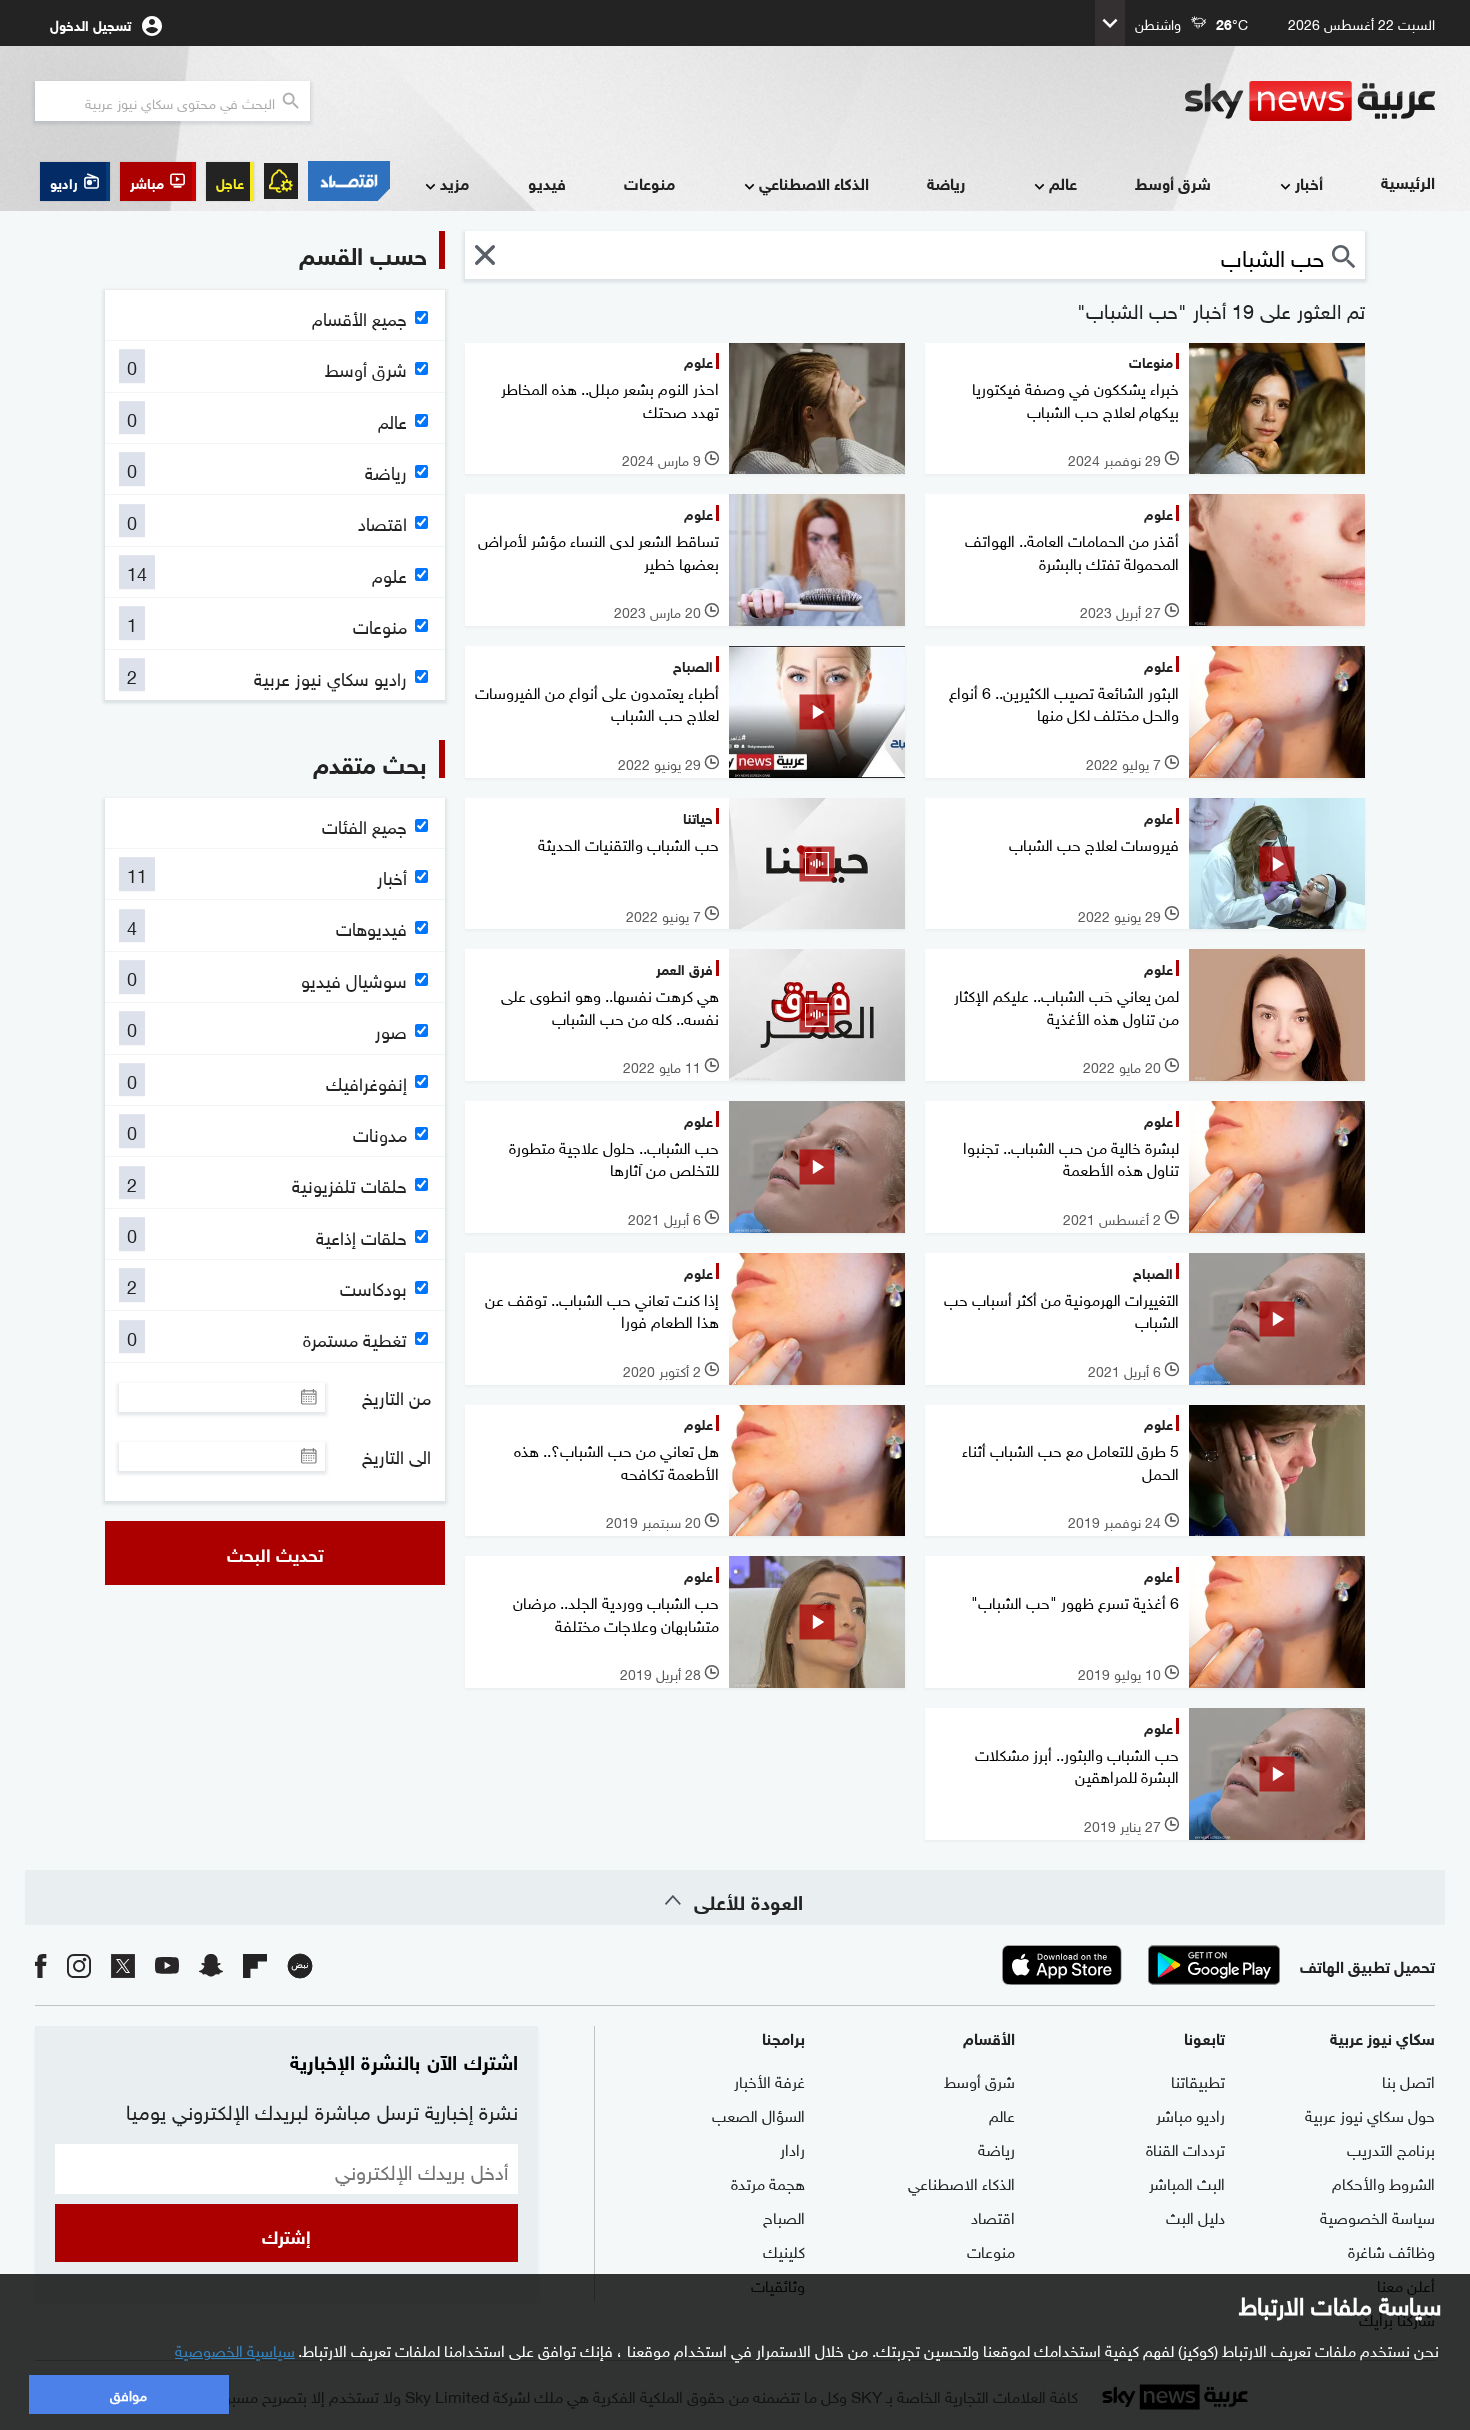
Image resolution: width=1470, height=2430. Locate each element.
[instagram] (79, 1964)
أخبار (1309, 182)
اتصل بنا (1408, 2080)
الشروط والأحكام (1383, 2182)
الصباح (784, 2216)
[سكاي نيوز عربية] (1310, 101)
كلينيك (784, 2250)
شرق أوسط (1173, 182)
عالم (1063, 182)
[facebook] (41, 1964)
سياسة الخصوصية (1377, 2216)
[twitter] (123, 1964)
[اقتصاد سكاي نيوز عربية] (349, 181)
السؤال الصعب (758, 2114)
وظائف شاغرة (1391, 2250)
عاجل (230, 181)
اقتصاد (993, 2216)
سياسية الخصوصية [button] (235, 2349)
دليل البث (1195, 2216)
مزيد (454, 182)
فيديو (547, 182)
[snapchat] (211, 1964)
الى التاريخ (396, 1456)
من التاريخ (396, 1397)
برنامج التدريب (1391, 2148)
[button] (158, 181)
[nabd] (300, 1964)
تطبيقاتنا (1198, 2080)
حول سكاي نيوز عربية (1370, 2114)
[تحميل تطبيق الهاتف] (1138, 1965)
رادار (792, 2148)
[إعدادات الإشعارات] (281, 181)
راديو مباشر (1190, 2114)
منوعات (649, 182)
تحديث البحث (275, 1553)
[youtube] (167, 1964)
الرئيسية (1408, 181)
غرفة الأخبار (769, 2080)
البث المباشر (1187, 2182)
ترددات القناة (1185, 2148)
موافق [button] (128, 2393)
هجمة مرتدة (768, 2182)
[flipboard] (255, 1964)
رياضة (946, 182)
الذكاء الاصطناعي (814, 182)
